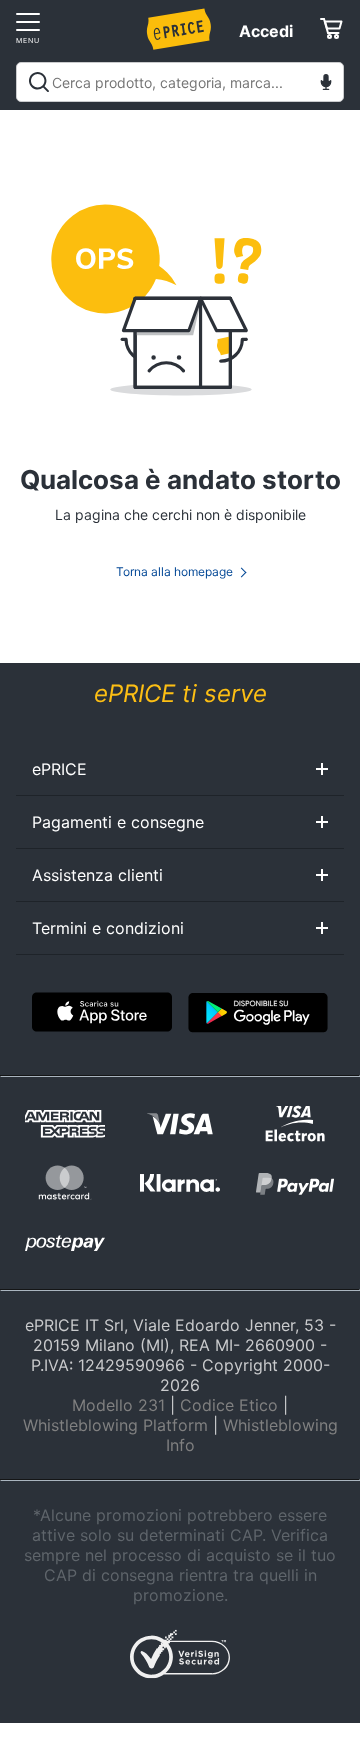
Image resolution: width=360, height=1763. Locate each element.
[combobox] (180, 82)
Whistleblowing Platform (115, 1425)
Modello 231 (118, 1405)
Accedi (266, 31)
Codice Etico (229, 1405)
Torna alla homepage (174, 571)
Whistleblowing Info (252, 1435)
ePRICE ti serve (180, 693)
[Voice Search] (326, 84)
